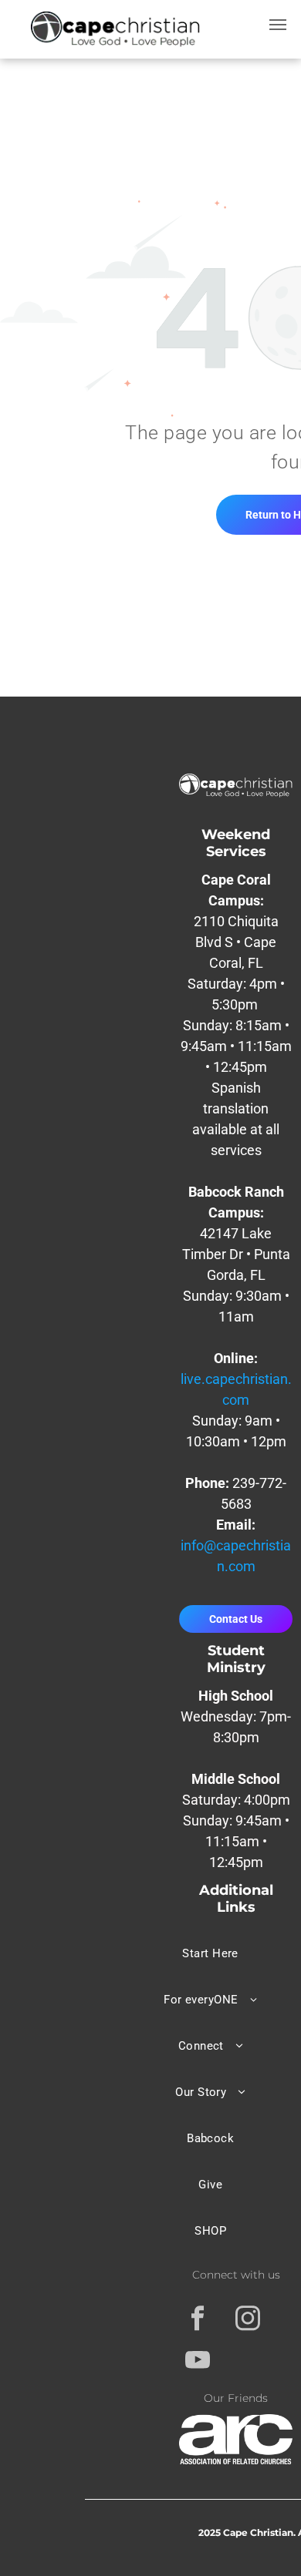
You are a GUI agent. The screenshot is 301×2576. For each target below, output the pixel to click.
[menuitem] (211, 1953)
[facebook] (198, 2320)
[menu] (278, 25)
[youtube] (198, 2362)
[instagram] (248, 2320)
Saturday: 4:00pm (236, 1800)
